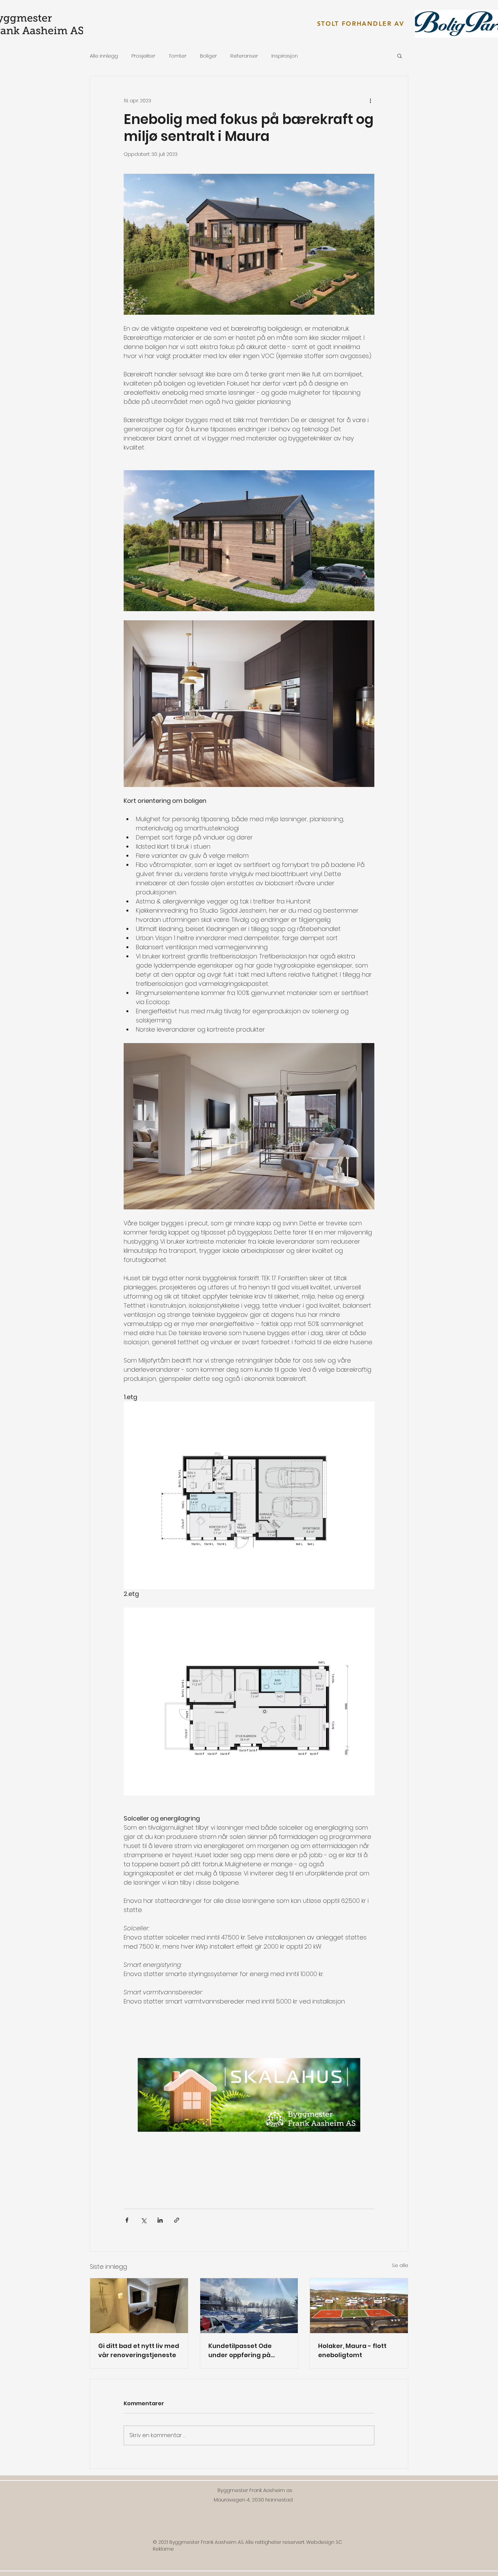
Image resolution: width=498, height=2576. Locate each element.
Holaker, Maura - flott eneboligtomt (352, 2350)
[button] (400, 56)
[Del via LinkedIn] (160, 2220)
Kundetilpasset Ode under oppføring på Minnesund (240, 2351)
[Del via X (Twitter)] (143, 2220)
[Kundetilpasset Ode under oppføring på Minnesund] (249, 2306)
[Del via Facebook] (127, 2220)
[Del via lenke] (177, 2220)
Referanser (244, 56)
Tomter (178, 56)
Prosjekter (143, 56)
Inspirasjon (285, 56)
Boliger (208, 56)
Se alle (400, 2265)
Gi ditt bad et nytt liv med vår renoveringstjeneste (139, 2350)
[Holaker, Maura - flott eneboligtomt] (359, 2306)
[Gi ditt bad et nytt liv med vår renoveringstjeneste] (139, 2306)
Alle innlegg (104, 56)
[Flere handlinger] (370, 101)
